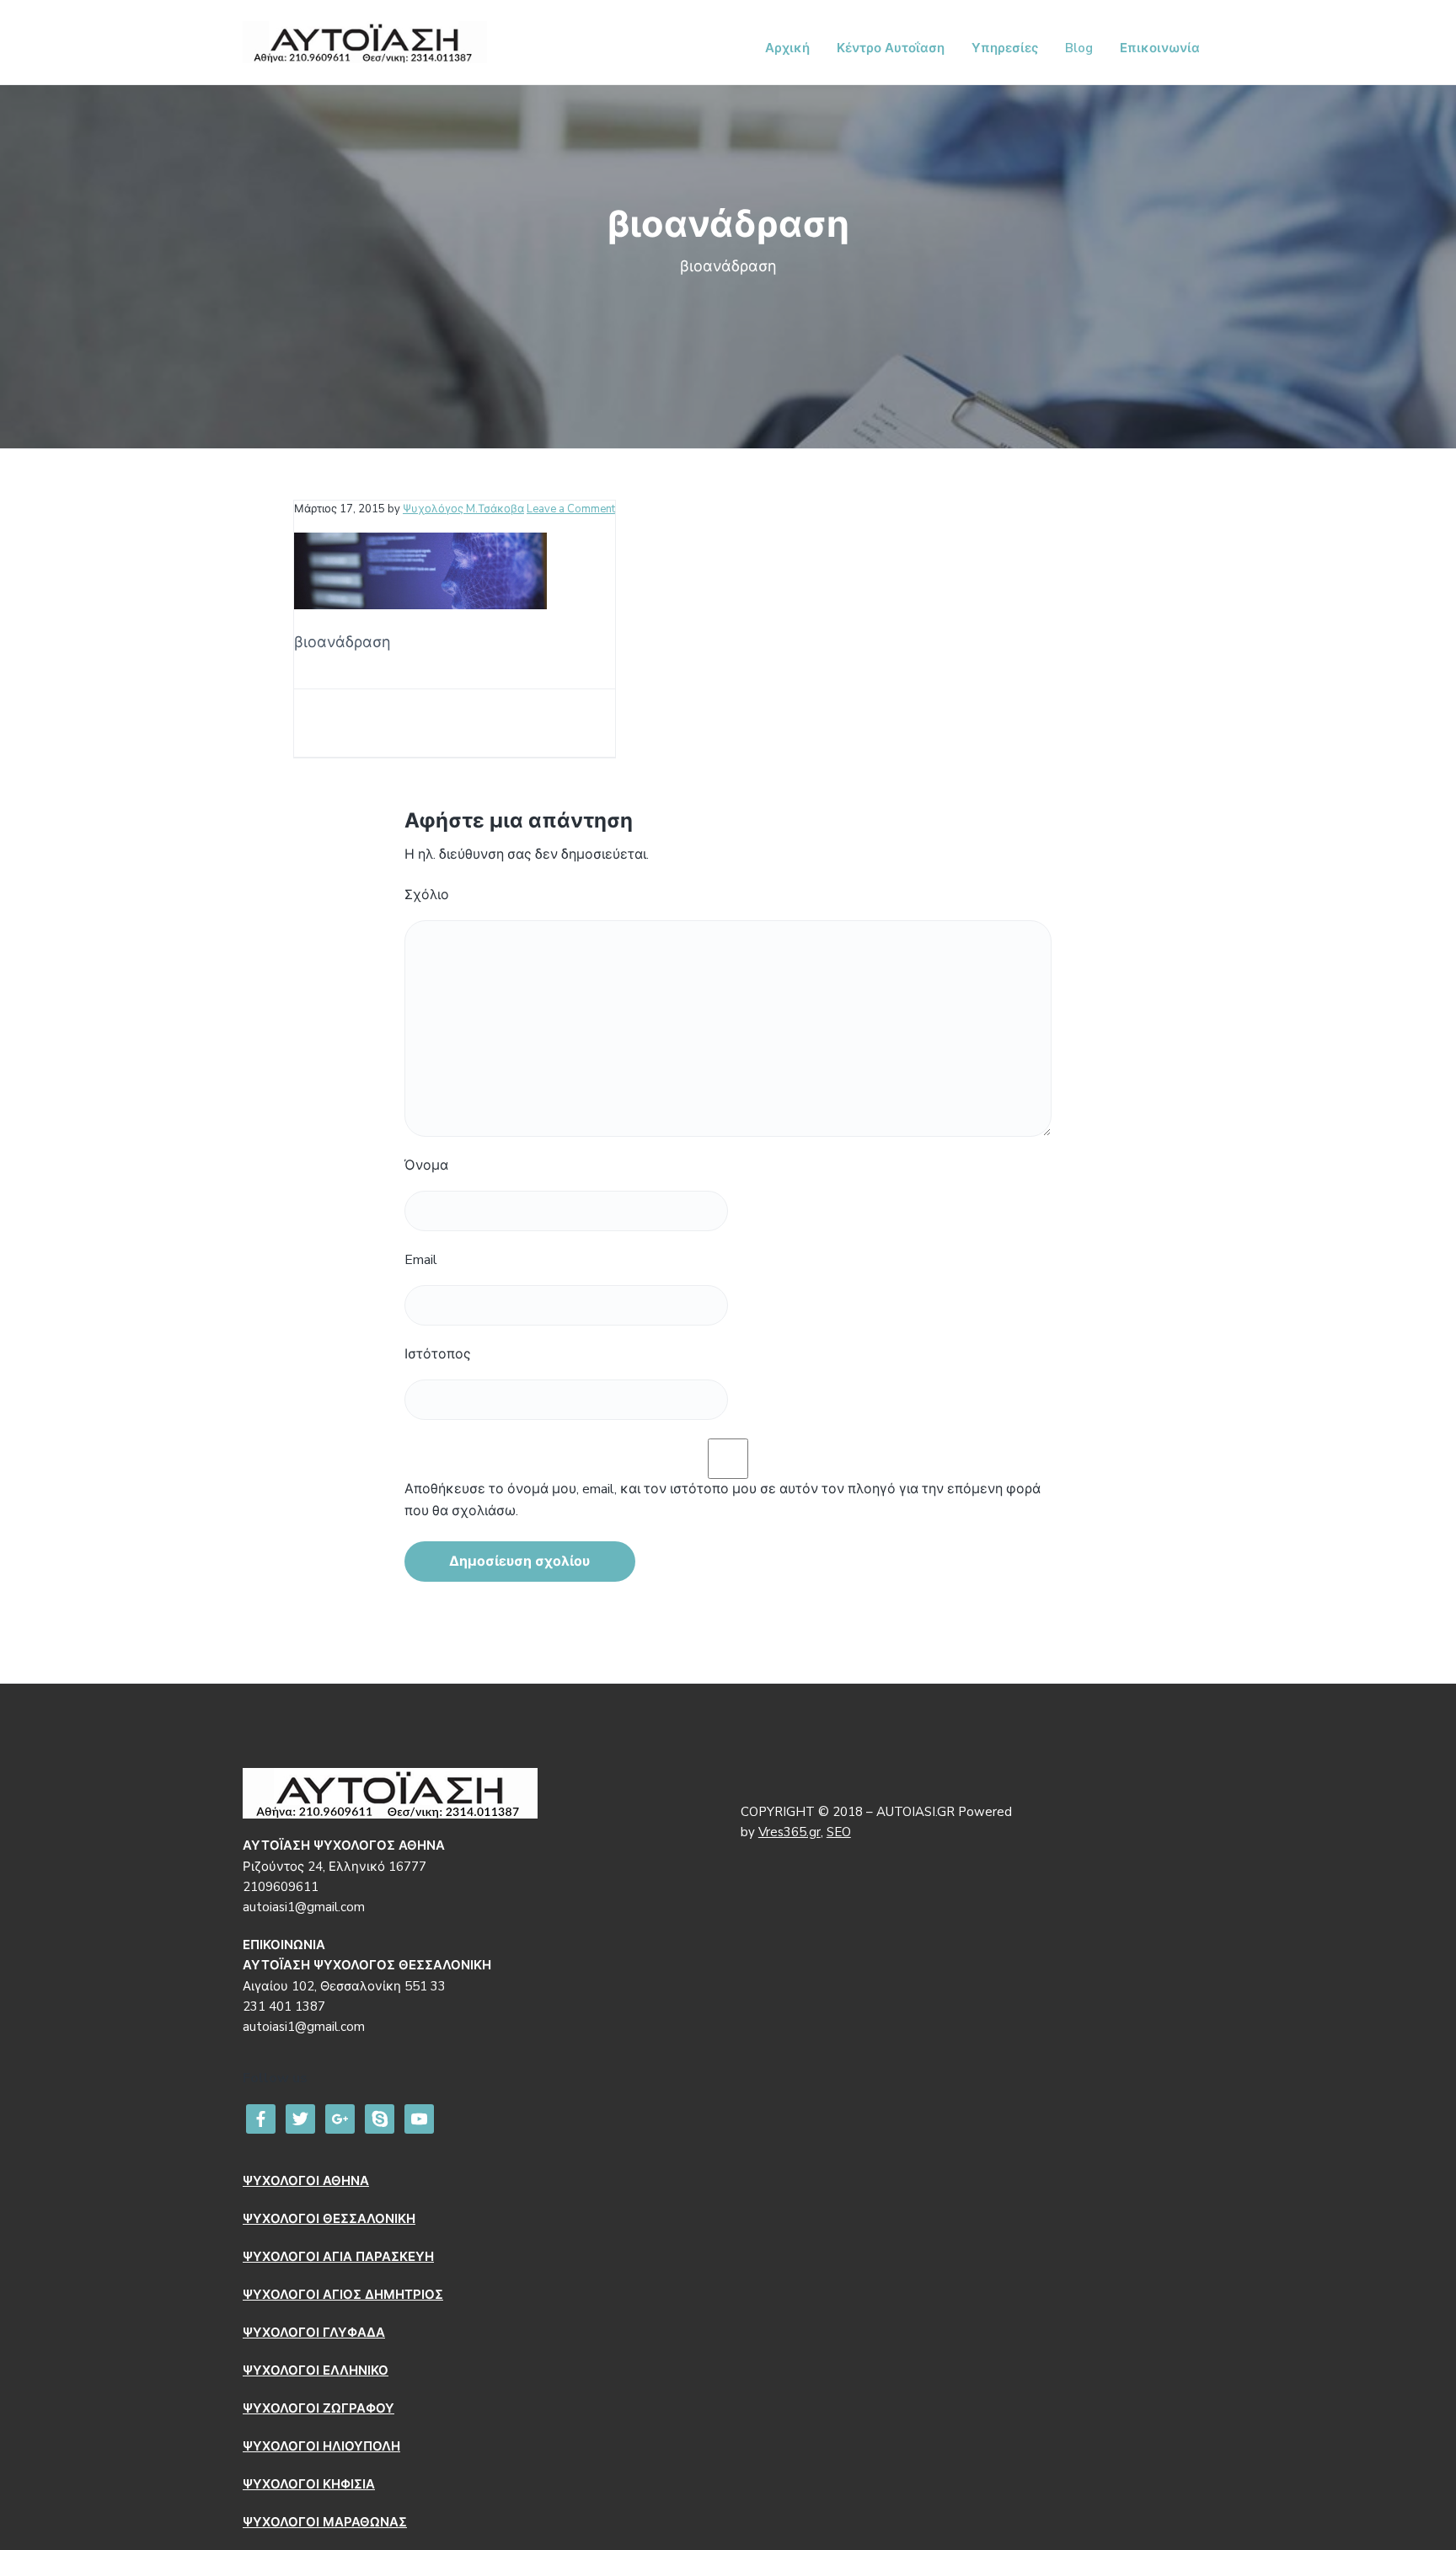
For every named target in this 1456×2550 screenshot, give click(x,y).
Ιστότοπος (438, 1354)
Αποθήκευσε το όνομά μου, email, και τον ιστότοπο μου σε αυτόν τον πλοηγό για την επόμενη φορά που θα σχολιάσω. (723, 1500)
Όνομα (426, 1165)
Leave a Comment (571, 509)
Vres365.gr (790, 1832)
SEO (839, 1832)
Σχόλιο (427, 895)
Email (421, 1260)
